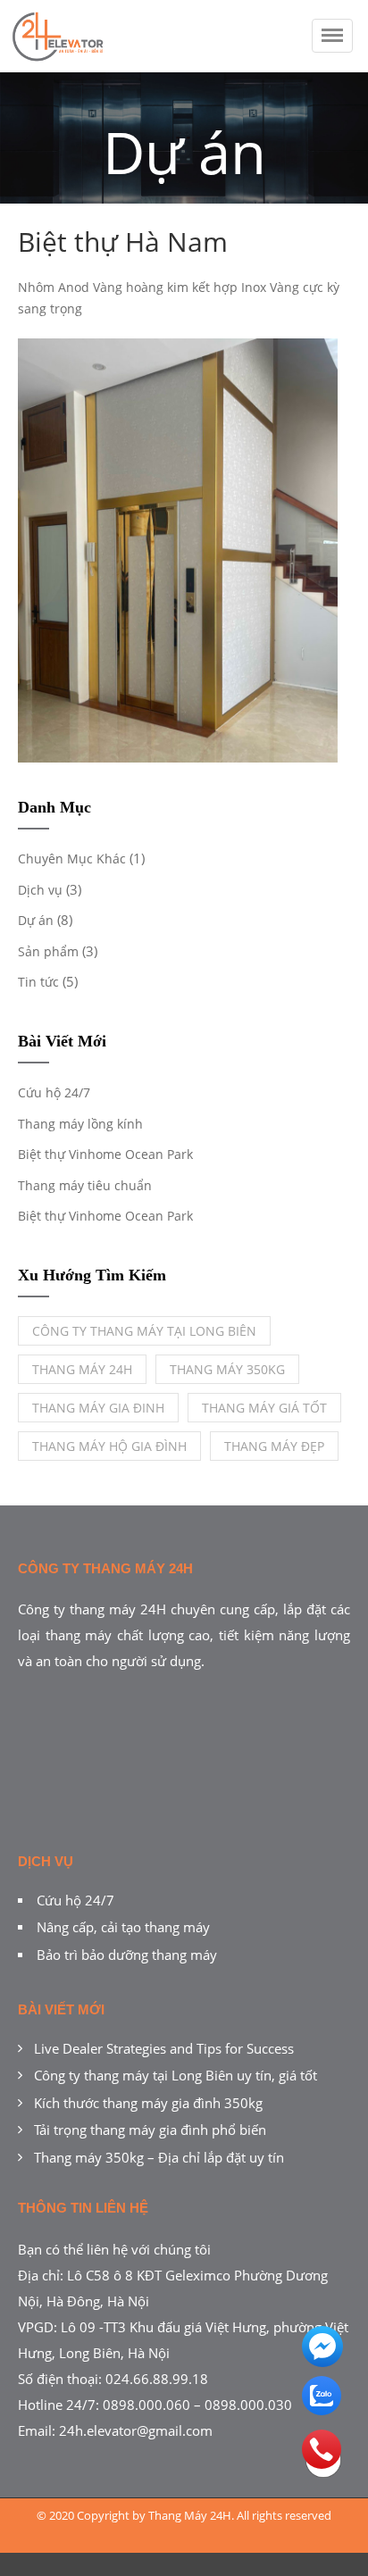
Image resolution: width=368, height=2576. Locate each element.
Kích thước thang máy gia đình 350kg (148, 2103)
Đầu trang (323, 2478)
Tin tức (38, 982)
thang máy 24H (82, 1369)
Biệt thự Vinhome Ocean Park (105, 1154)
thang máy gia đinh (98, 1408)
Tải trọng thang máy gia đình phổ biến (150, 2130)
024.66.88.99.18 (157, 2379)
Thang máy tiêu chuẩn (85, 1185)
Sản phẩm (48, 951)
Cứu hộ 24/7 (54, 1092)
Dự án (36, 920)
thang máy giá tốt (264, 1408)
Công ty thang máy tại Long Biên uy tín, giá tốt (176, 2075)
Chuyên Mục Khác (72, 859)
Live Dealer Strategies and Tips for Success (164, 2048)
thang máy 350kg (227, 1369)
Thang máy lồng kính (80, 1124)
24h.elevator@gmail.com (136, 2430)
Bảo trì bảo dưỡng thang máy (127, 1955)
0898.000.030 (248, 2405)
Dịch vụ (40, 890)
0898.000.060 (146, 2405)
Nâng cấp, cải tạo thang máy (123, 1927)
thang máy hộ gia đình (109, 1446)
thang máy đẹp (274, 1446)
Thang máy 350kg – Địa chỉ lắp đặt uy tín (159, 2157)
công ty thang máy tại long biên (144, 1331)
